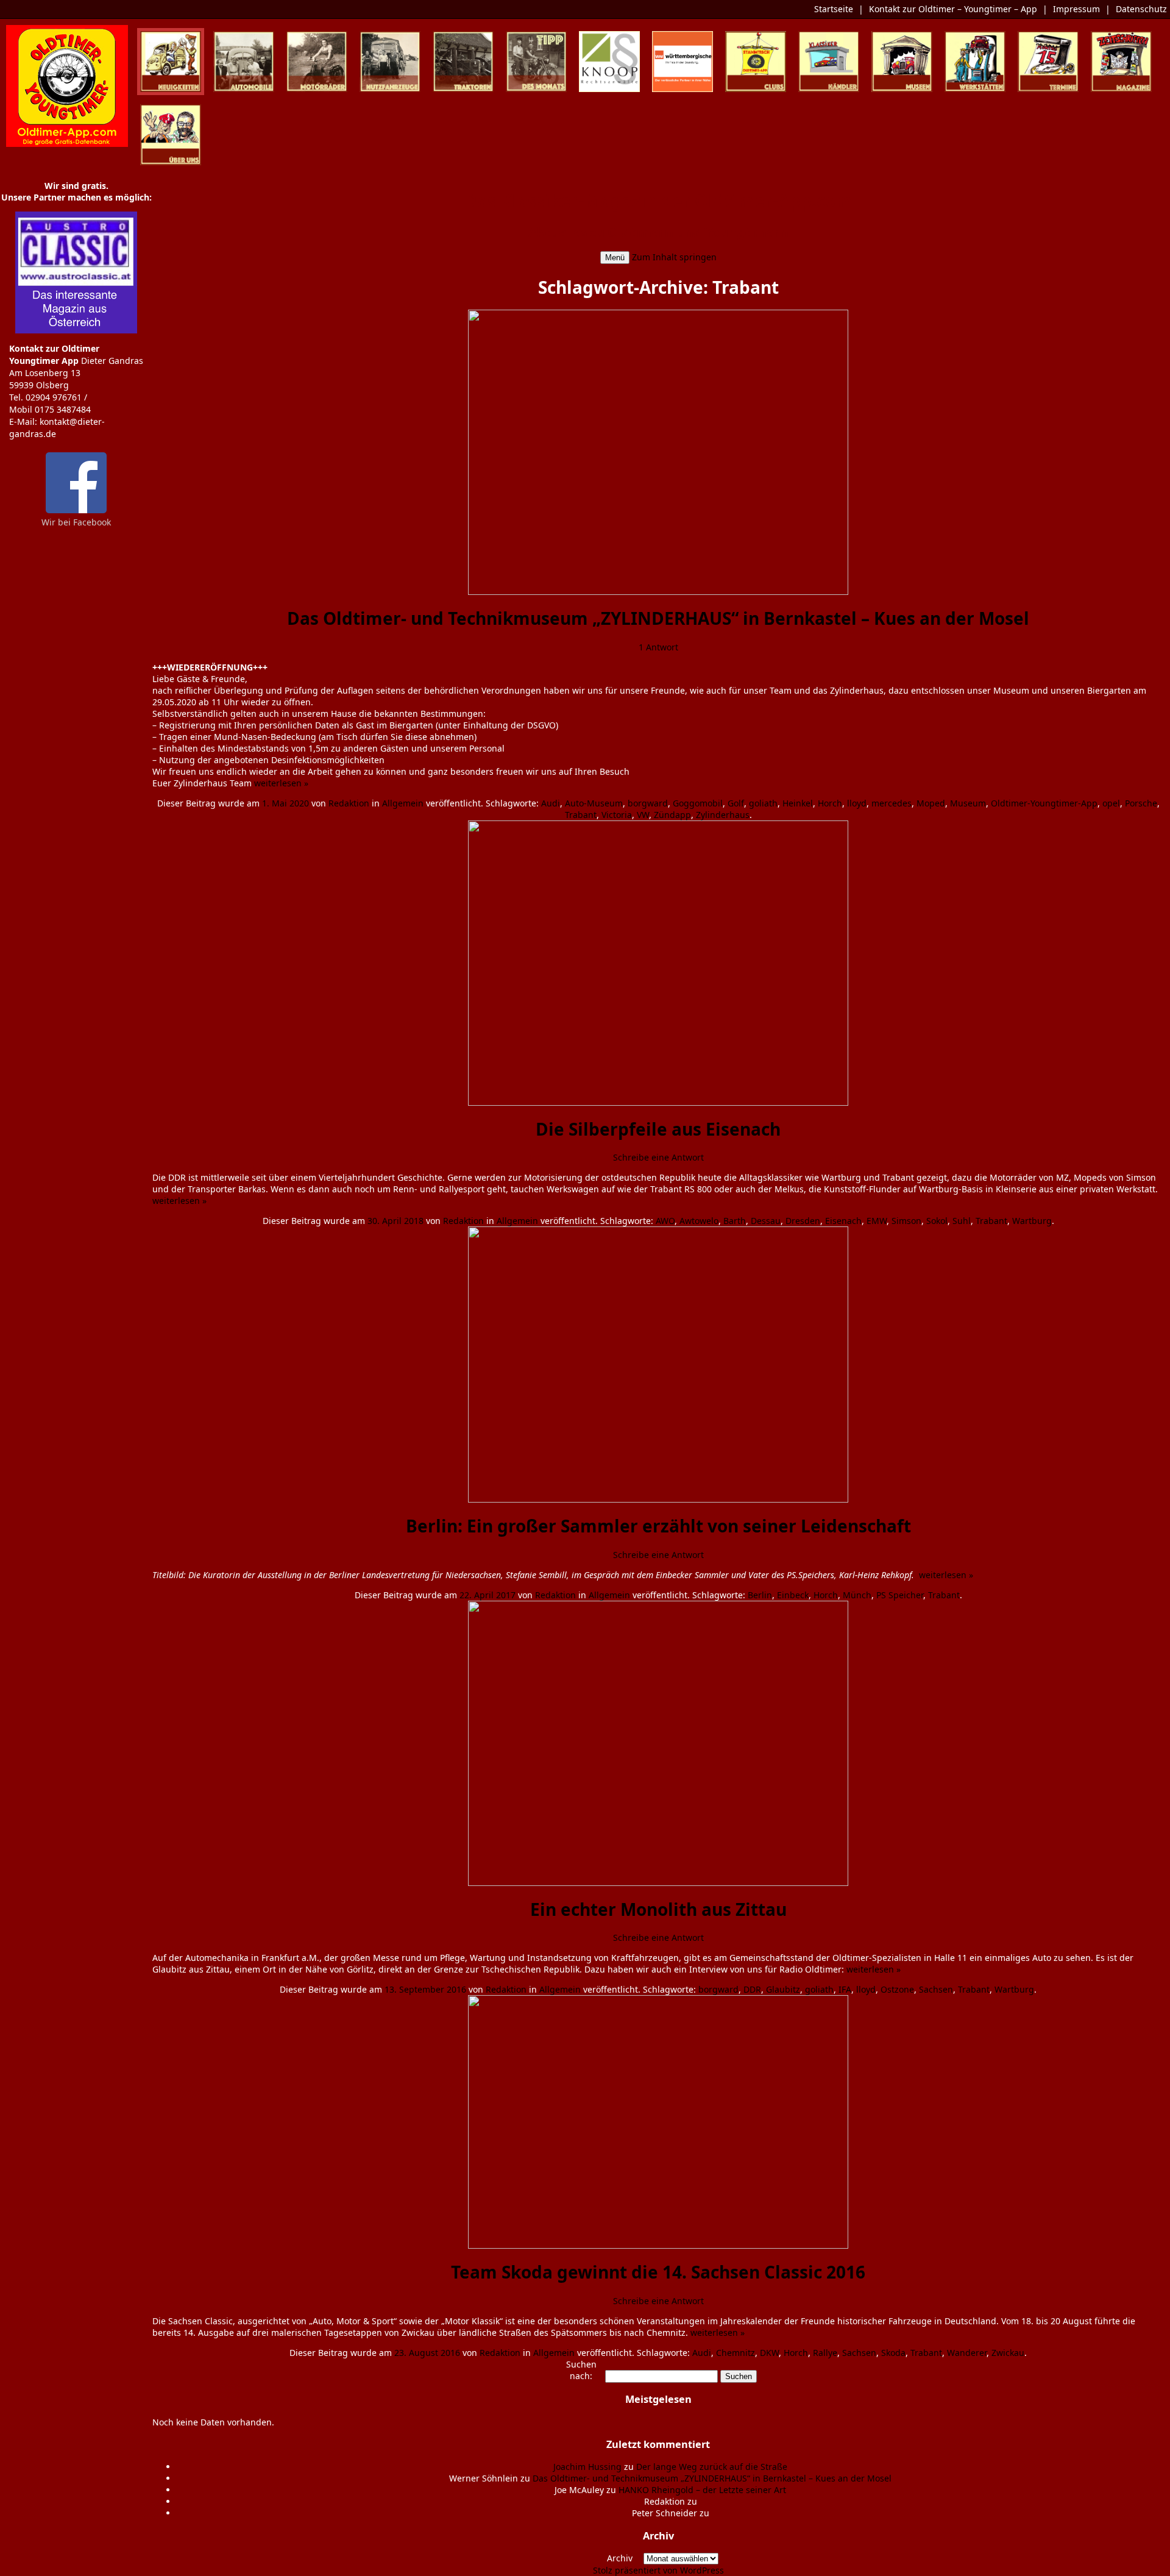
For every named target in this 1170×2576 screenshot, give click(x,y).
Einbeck (793, 1595)
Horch (830, 803)
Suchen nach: (581, 2370)
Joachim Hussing (587, 2467)
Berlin (760, 1595)
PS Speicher (900, 1595)
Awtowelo (699, 1221)
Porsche (1141, 803)
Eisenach (843, 1221)
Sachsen (936, 1989)
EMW (877, 1221)
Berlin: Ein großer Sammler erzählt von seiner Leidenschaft (658, 1526)
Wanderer (967, 2353)
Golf (736, 803)
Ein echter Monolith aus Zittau (658, 1909)
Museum (968, 803)
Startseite (834, 9)
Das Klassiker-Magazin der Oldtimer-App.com (658, 201)
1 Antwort (658, 647)
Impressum (1076, 9)
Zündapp (672, 815)
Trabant (581, 815)
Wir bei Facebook (76, 522)
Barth (735, 1221)
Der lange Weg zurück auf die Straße (712, 2467)
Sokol (937, 1221)
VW (643, 815)
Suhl (962, 1221)
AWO (665, 1221)
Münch (857, 1595)
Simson (906, 1221)
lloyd (857, 803)
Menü (615, 258)
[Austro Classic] (76, 330)
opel (1111, 803)
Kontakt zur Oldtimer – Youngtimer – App (953, 9)
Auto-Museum (594, 803)
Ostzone (897, 1989)
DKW (769, 2353)
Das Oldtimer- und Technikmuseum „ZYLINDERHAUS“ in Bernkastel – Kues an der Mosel (658, 618)
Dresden (803, 1221)
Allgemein (403, 803)
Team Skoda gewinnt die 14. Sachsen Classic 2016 (658, 2272)
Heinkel (798, 803)
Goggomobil (698, 803)
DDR (752, 1989)
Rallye (825, 2353)
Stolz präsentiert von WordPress (658, 2570)
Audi (551, 803)
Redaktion (349, 803)
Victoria (617, 815)
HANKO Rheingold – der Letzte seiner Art (702, 2490)
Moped (931, 803)
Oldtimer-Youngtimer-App (1044, 803)
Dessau (766, 1221)
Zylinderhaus (723, 815)
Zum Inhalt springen (674, 257)
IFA (845, 1989)
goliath (763, 803)
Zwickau (1008, 2353)
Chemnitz (736, 2353)
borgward (648, 803)
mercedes (892, 803)
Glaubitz (783, 1989)
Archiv (620, 2558)
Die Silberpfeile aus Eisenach (658, 1129)
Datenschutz (1141, 9)
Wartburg (1032, 1221)
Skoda (893, 2353)
